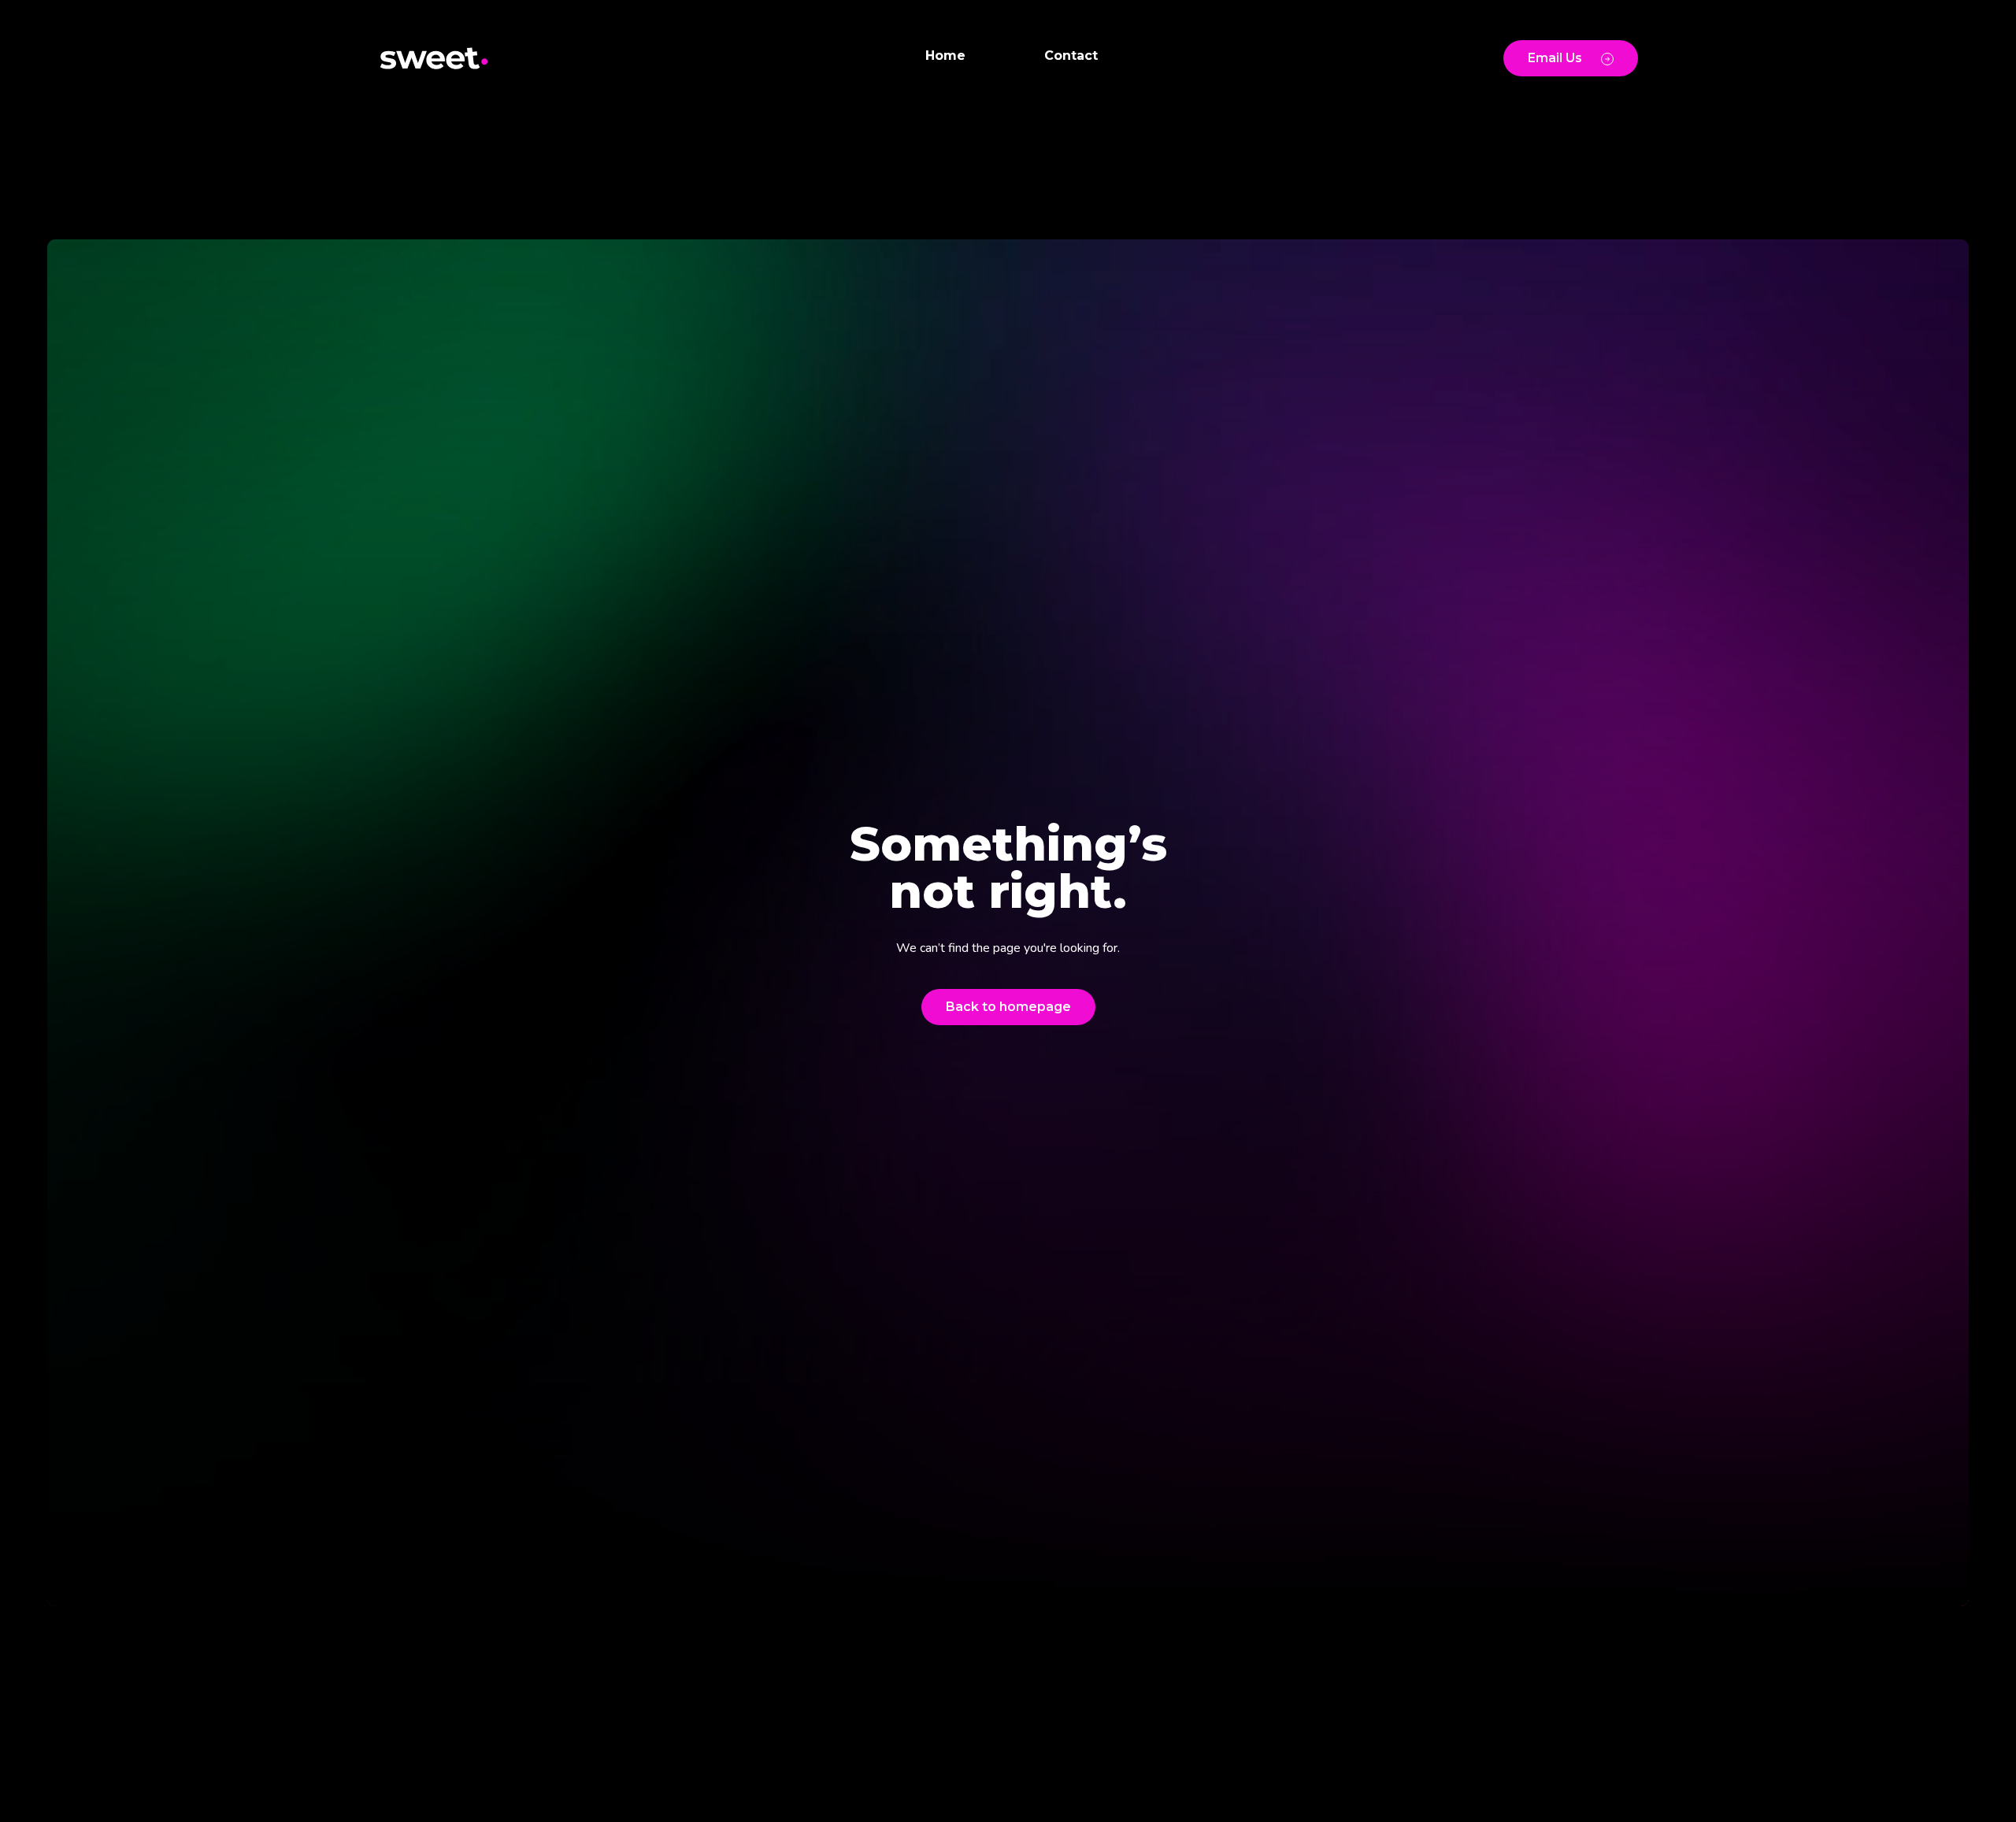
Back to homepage (1008, 1007)
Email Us (1555, 58)
